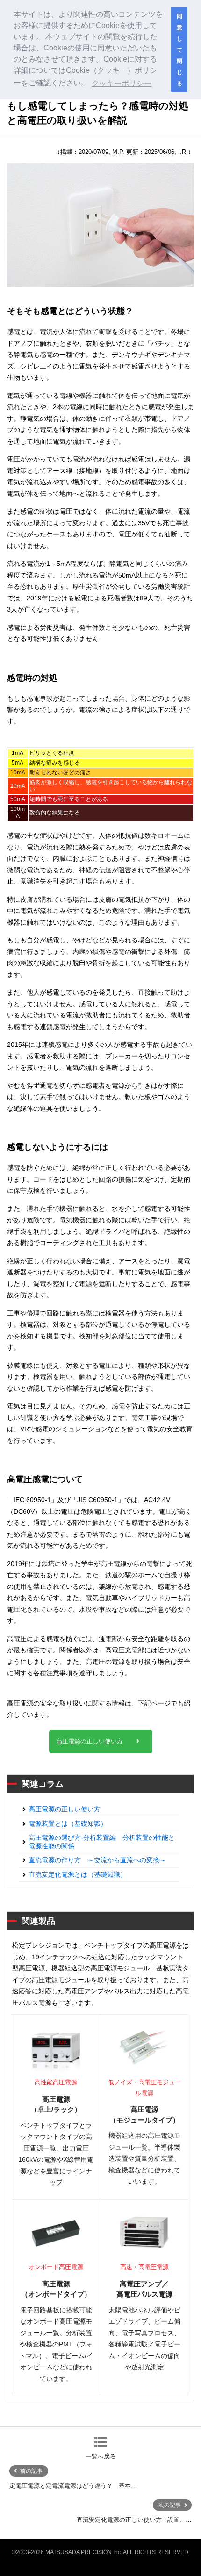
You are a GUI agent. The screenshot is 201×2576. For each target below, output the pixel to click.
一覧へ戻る (101, 2456)
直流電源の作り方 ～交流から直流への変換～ (97, 1860)
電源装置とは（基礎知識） (68, 1824)
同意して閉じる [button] (179, 50)
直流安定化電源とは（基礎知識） (78, 1874)
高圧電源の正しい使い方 (90, 1741)
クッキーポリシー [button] (122, 83)
